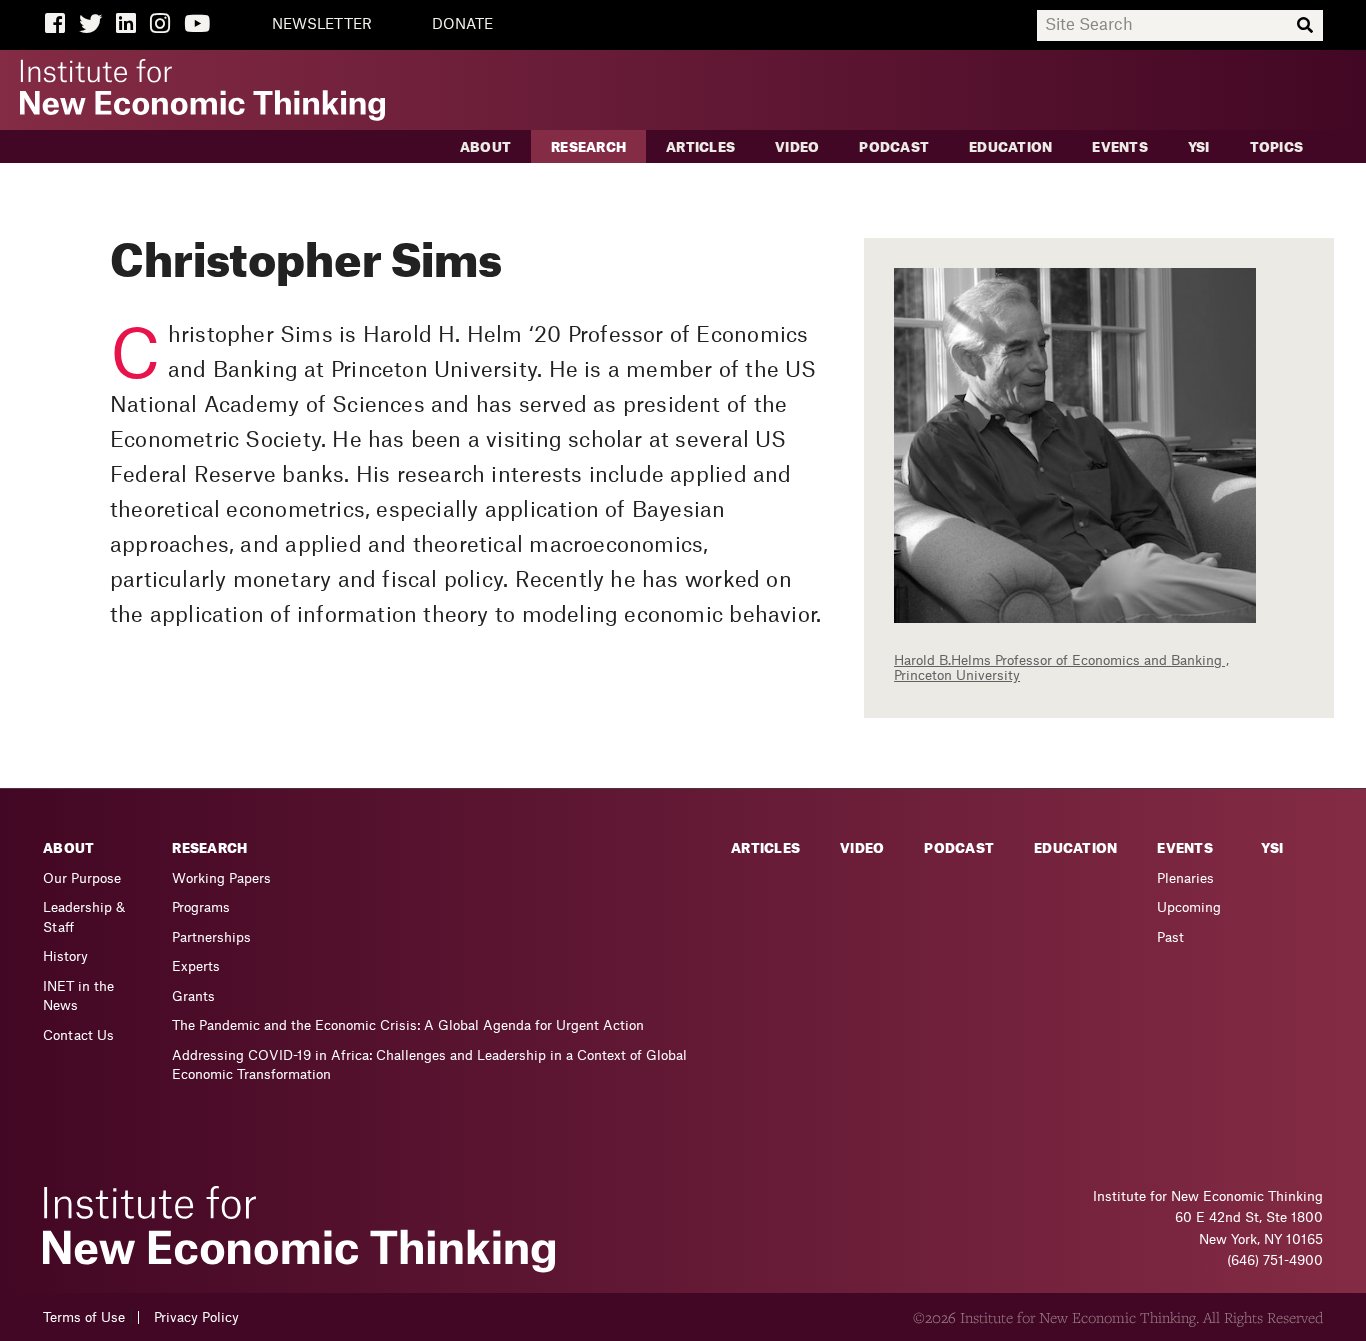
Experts (196, 966)
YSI (1199, 147)
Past (1170, 937)
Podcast (894, 147)
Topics (1277, 147)
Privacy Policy (196, 1317)
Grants (193, 996)
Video (797, 147)
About (485, 147)
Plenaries (1185, 878)
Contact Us (78, 1035)
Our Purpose (82, 878)
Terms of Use (84, 1317)
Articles (700, 147)
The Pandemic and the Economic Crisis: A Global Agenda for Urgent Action (408, 1025)
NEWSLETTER (322, 25)
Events (1120, 147)
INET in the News (78, 996)
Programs (201, 907)
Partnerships (211, 937)
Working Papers (221, 878)
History (65, 956)
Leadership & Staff (84, 917)
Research (588, 147)
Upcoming (1189, 907)
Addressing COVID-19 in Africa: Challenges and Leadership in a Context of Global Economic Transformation (429, 1065)
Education (1010, 147)
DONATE (462, 25)
